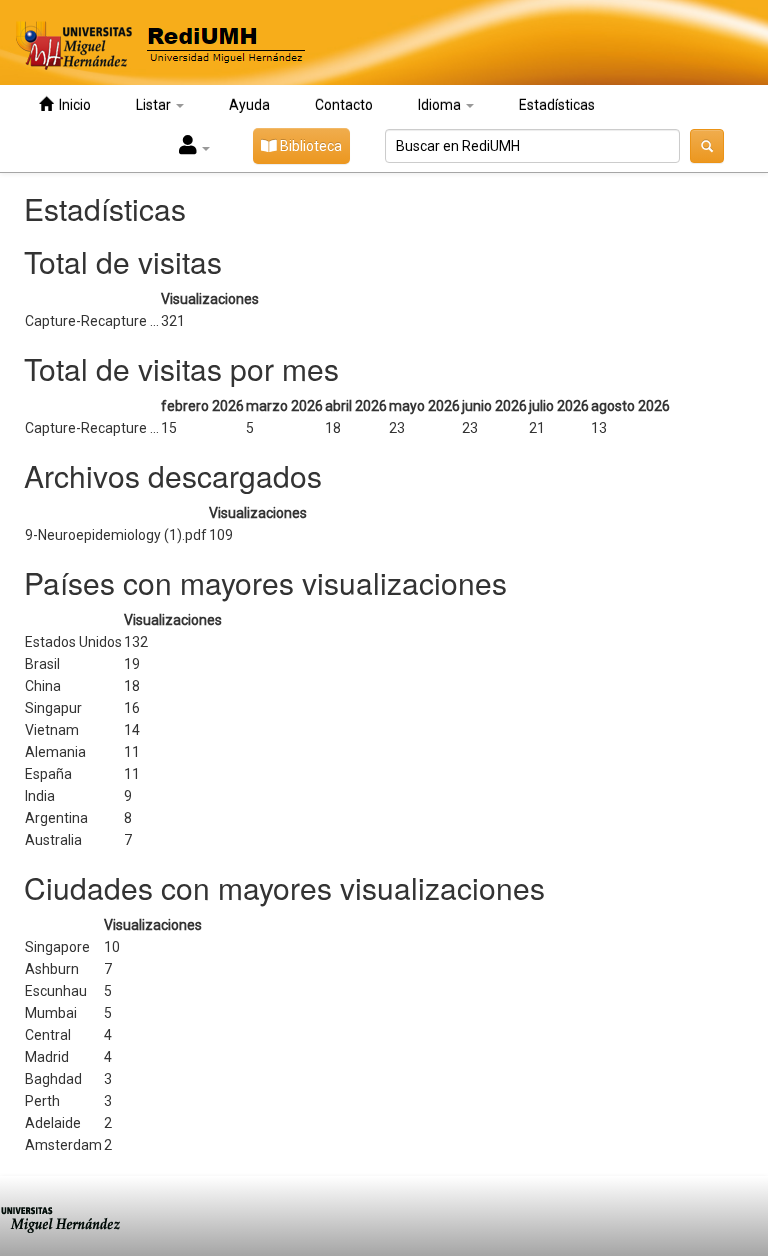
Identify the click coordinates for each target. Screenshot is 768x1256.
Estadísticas (557, 105)
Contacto (344, 105)
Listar (155, 105)
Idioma (441, 105)
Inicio (72, 105)
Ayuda (249, 105)
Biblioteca (309, 146)
